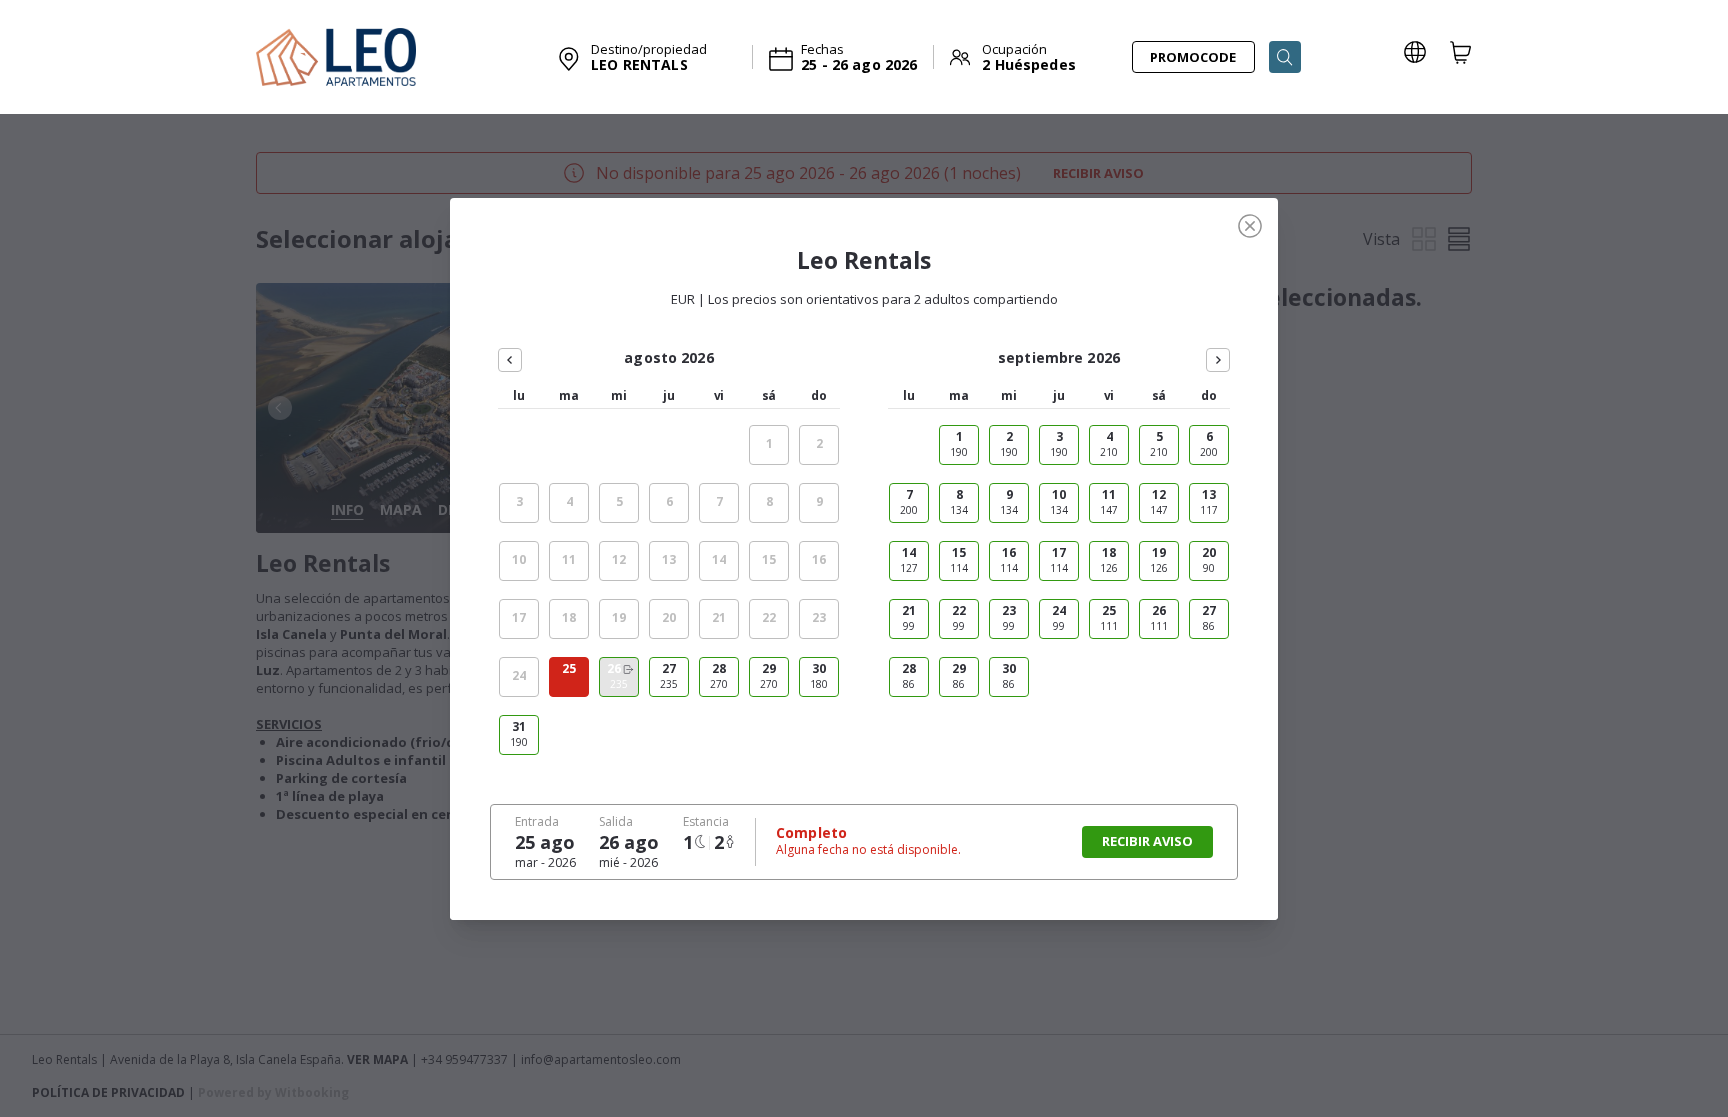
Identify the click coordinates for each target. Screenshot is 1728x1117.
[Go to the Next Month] (1218, 360)
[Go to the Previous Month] (510, 360)
